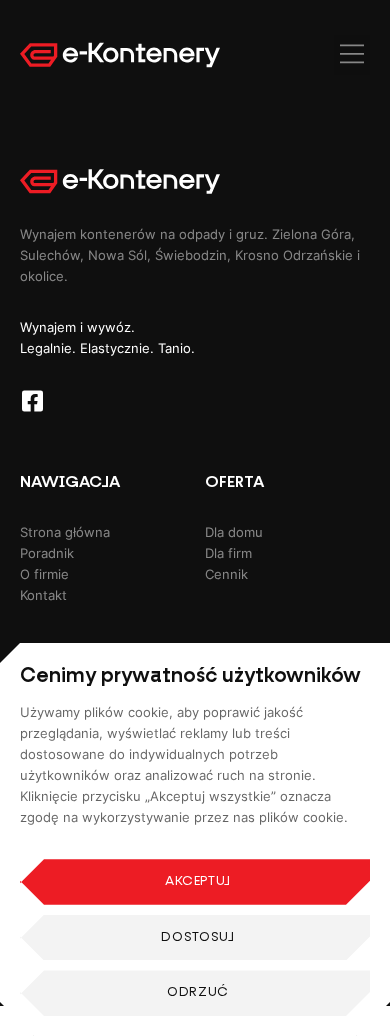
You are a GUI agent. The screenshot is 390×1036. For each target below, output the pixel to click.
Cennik (226, 574)
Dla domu (234, 532)
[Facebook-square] (32, 401)
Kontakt (43, 595)
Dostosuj (197, 937)
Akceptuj (198, 881)
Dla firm (228, 553)
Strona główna (65, 532)
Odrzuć (198, 992)
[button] (352, 54)
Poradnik (47, 553)
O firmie (44, 574)
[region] (195, 839)
